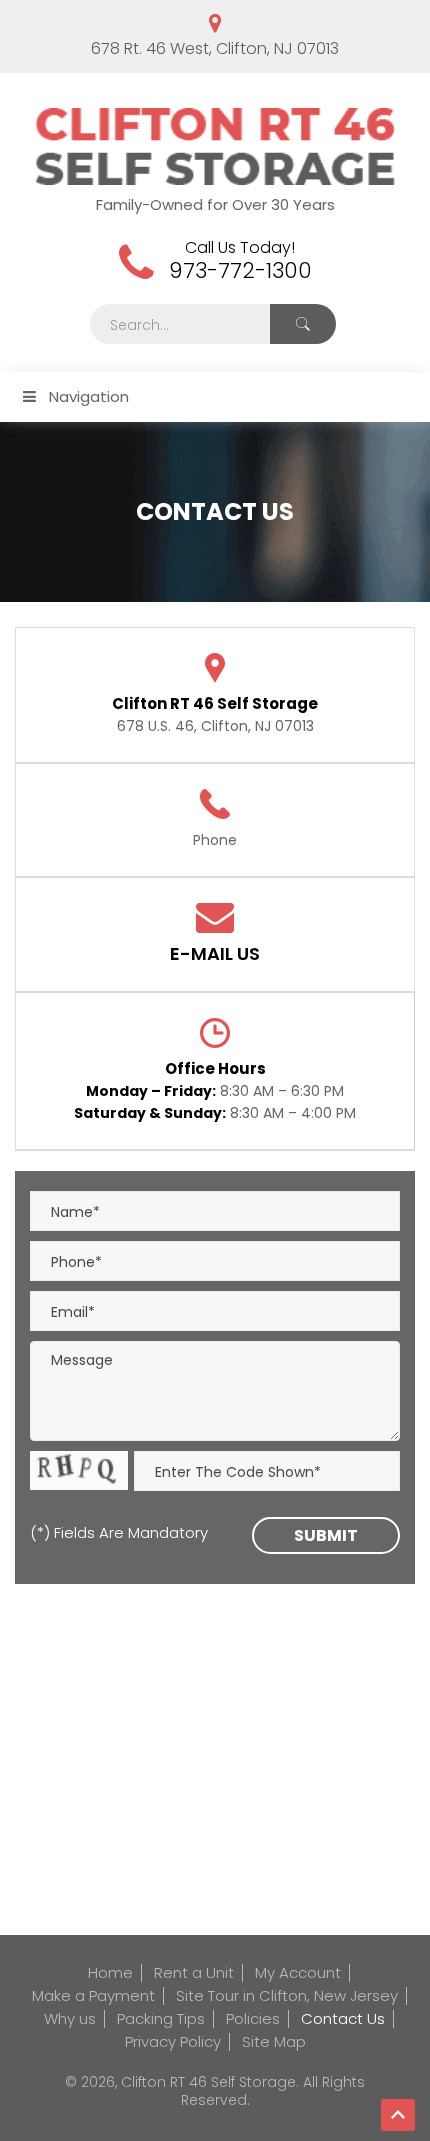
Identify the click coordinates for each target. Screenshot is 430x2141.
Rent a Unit (194, 1972)
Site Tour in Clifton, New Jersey (287, 1995)
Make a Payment (93, 1995)
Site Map (274, 2041)
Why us (70, 2018)
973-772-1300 (240, 270)
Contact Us (343, 2018)
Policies (253, 2018)
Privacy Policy (173, 2041)
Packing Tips (161, 2018)
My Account (298, 1972)
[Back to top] (398, 2115)
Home (110, 1972)
